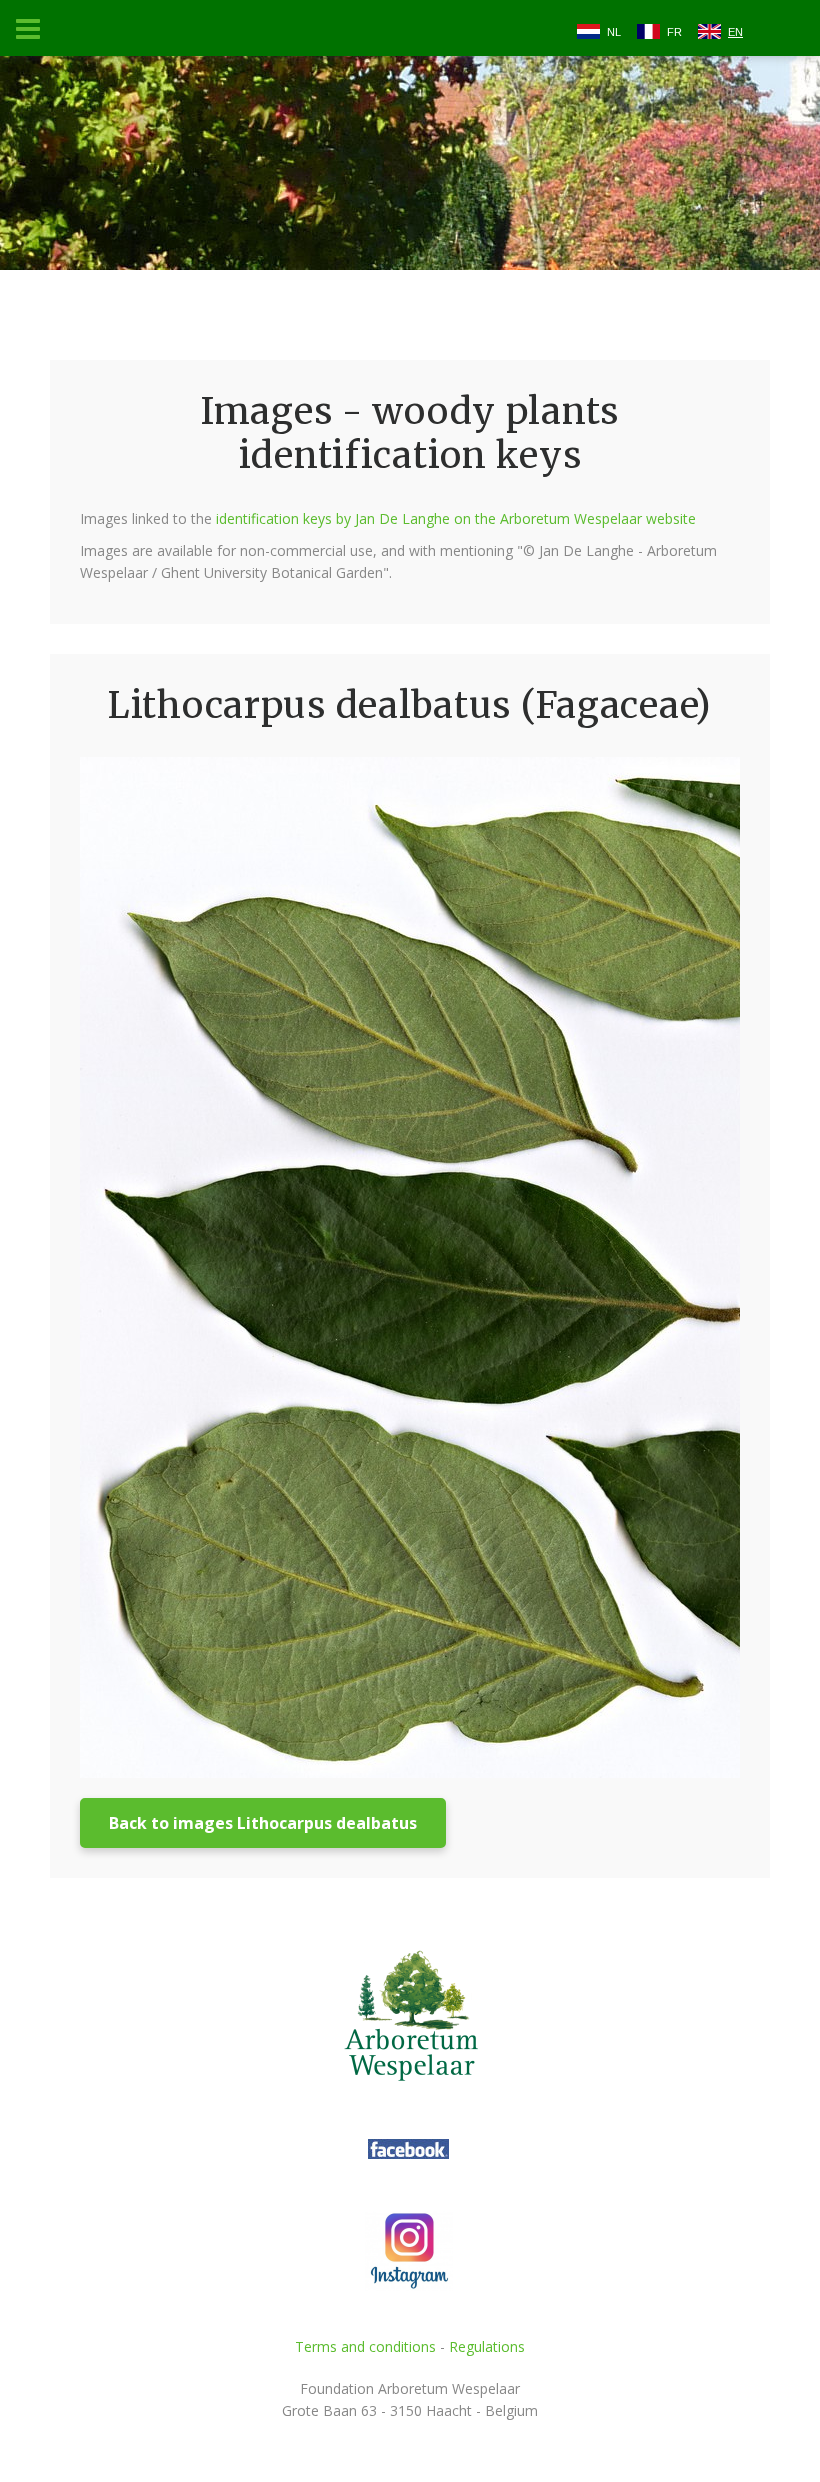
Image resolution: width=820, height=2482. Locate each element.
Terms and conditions (365, 2346)
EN (735, 32)
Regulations (487, 2346)
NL (614, 32)
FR (674, 32)
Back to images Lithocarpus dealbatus (263, 1823)
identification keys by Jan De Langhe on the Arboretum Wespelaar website (456, 518)
